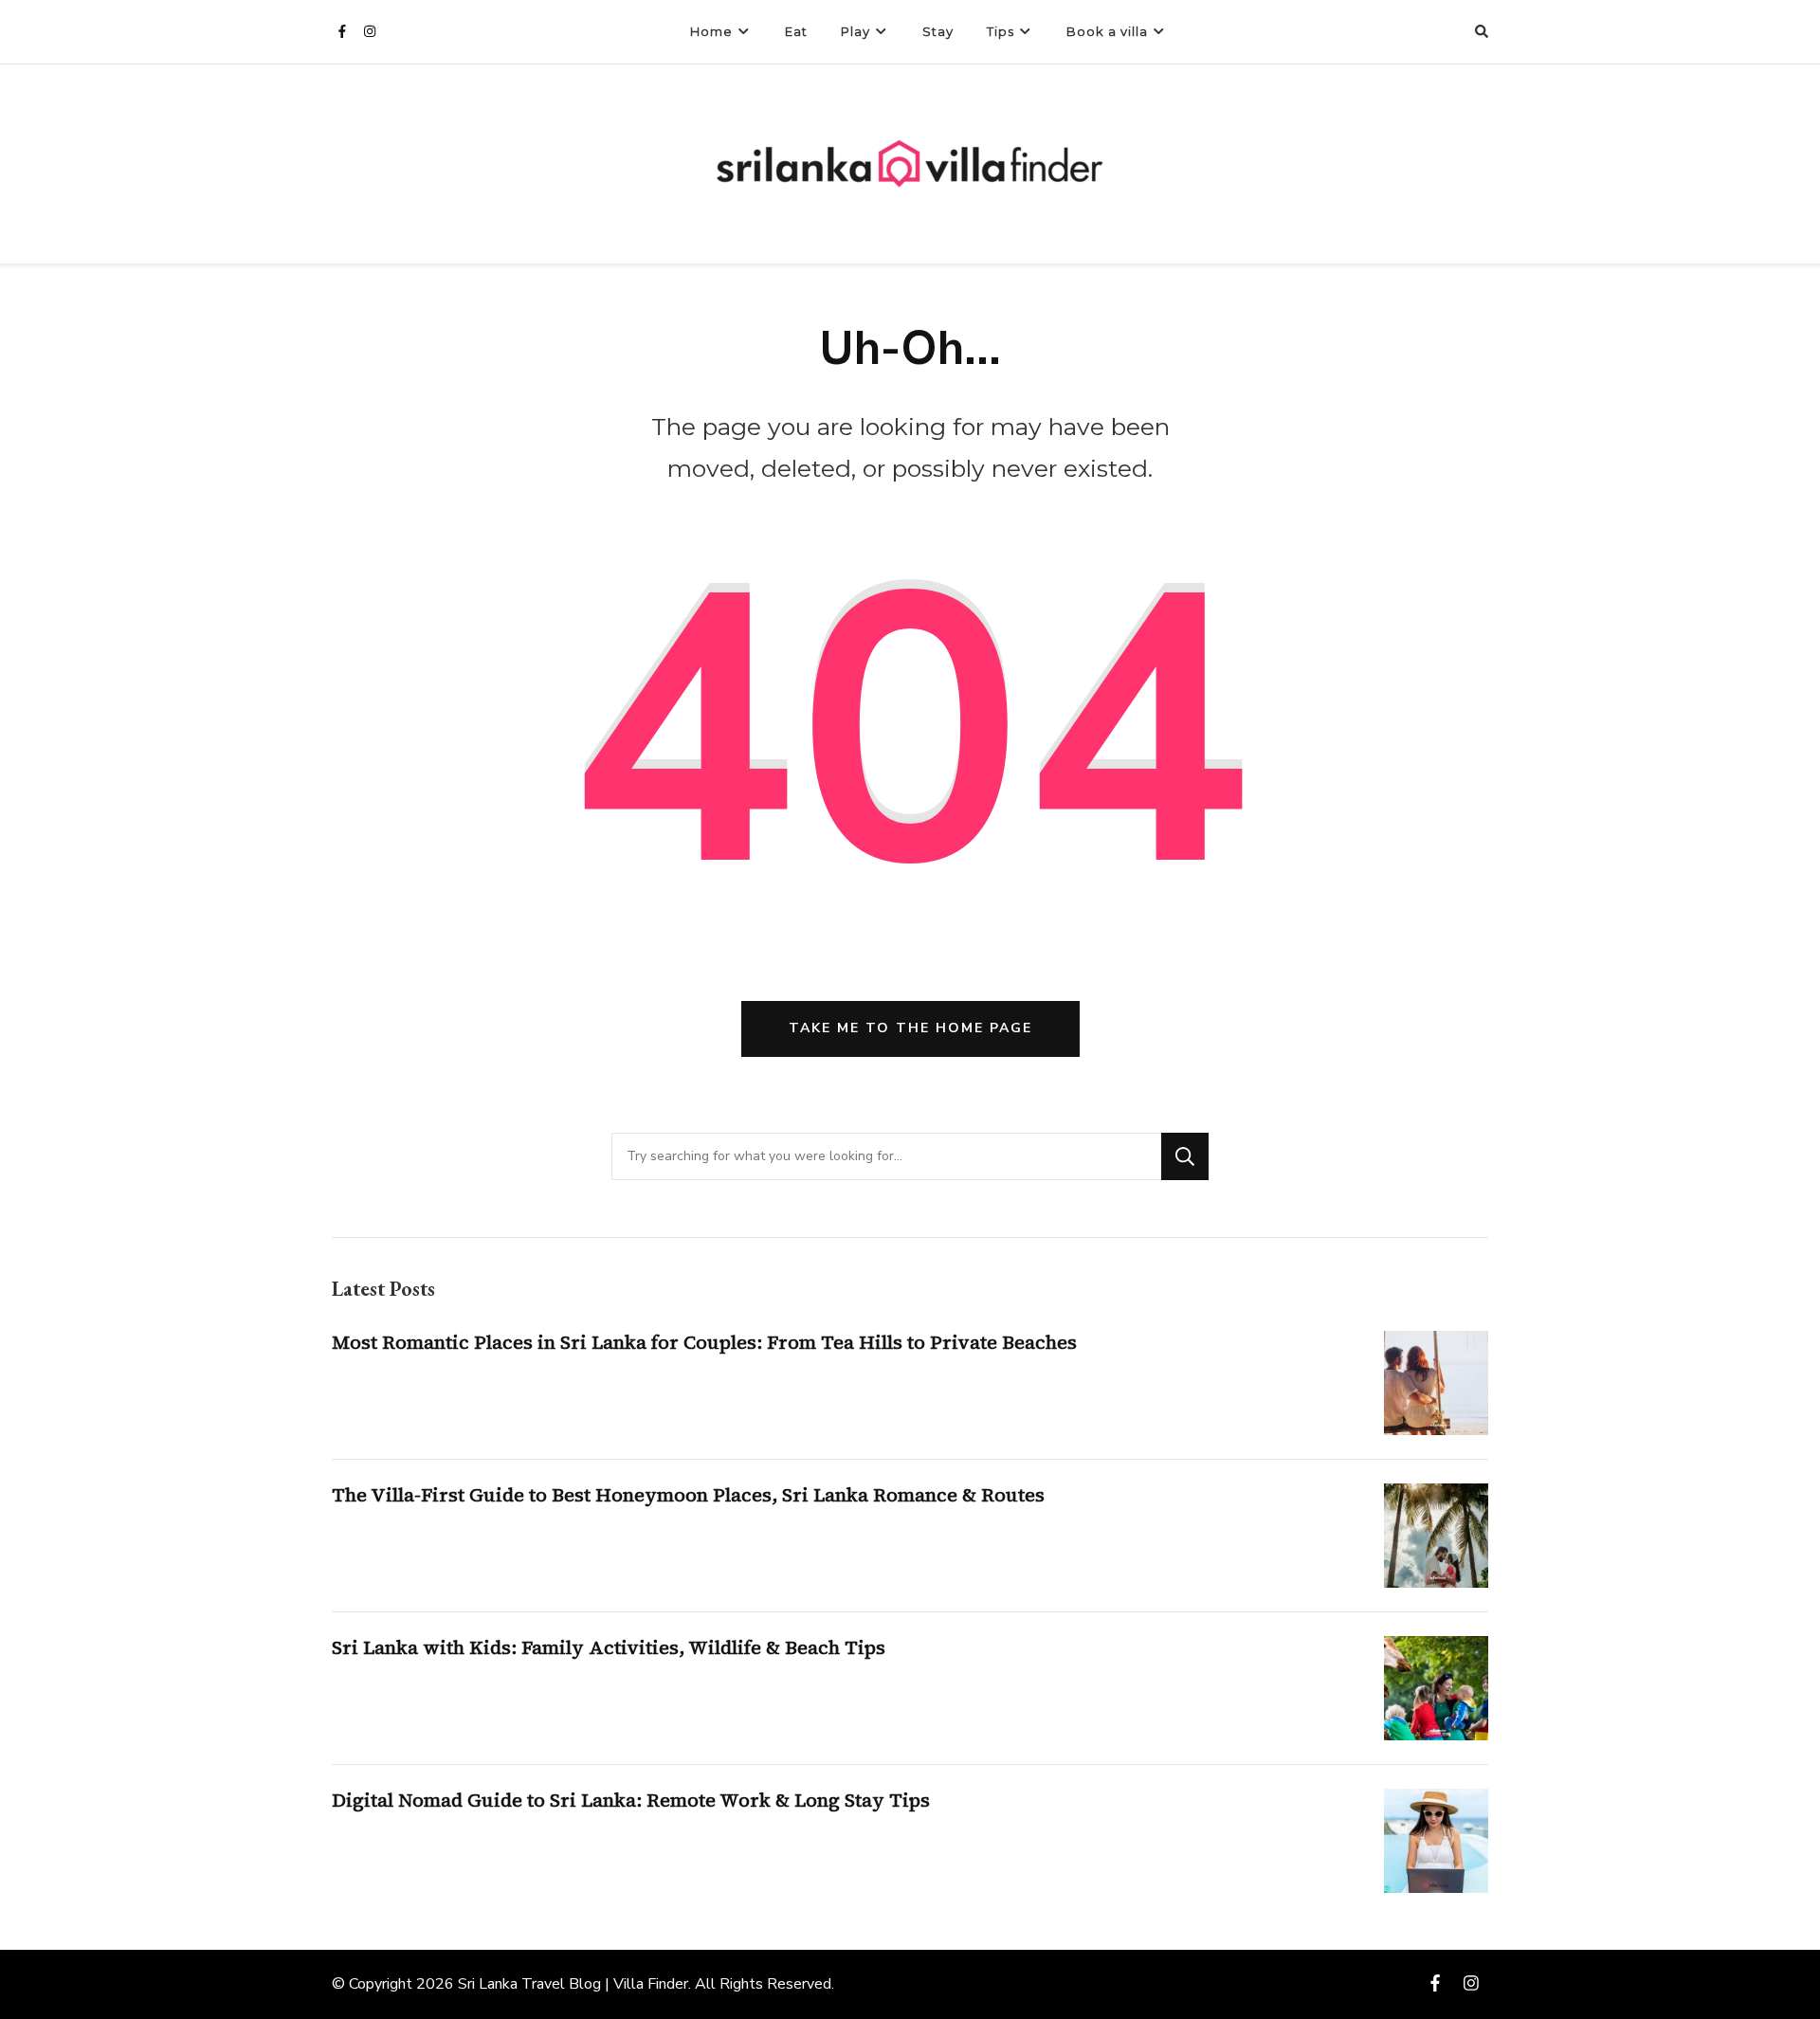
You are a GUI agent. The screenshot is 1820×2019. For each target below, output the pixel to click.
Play (855, 31)
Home (711, 31)
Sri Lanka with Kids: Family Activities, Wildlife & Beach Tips (609, 1647)
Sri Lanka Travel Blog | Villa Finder (573, 1984)
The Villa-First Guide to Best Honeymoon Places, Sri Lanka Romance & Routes (688, 1495)
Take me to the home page (910, 1028)
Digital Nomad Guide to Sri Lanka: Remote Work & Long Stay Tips (631, 1800)
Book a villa (1107, 31)
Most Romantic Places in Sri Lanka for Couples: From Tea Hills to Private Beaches (704, 1342)
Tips (1001, 31)
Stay (938, 31)
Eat (796, 31)
